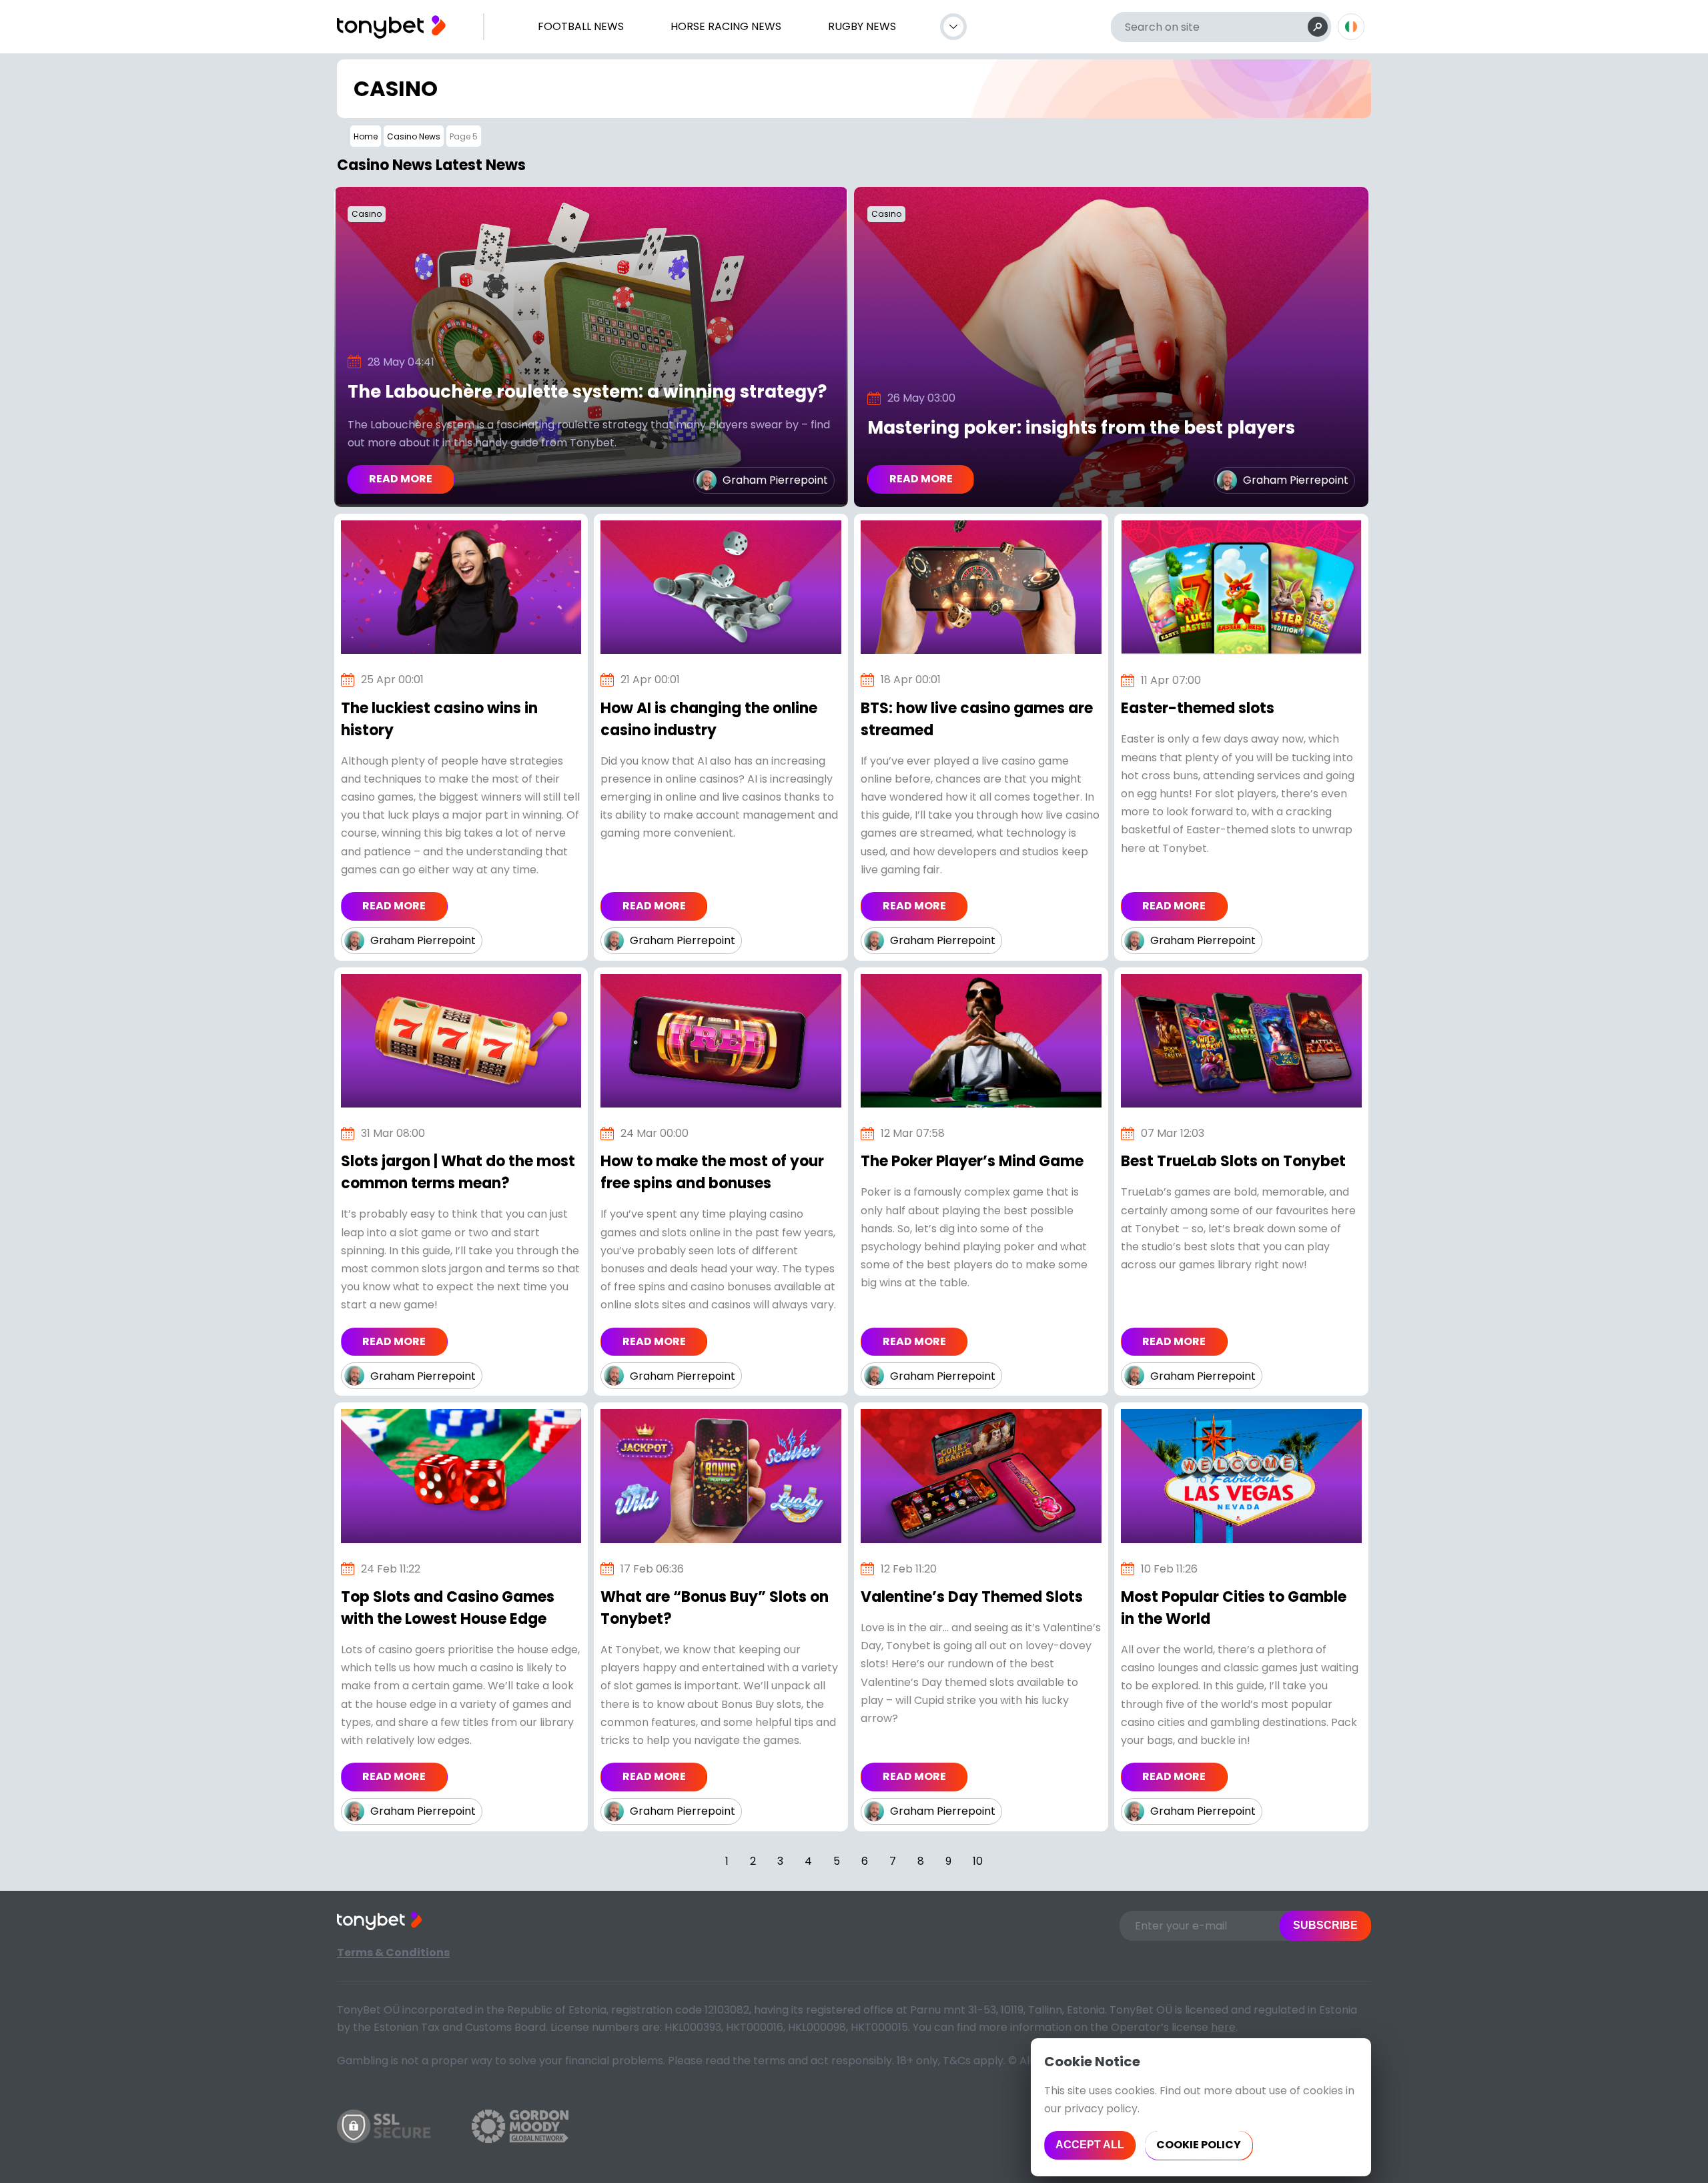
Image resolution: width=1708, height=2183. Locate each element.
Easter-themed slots (1198, 708)
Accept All (1090, 2145)
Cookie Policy (1199, 2145)
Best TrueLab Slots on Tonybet (1233, 1161)
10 (978, 1861)
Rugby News (862, 26)
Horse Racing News (726, 26)
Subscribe (1325, 1925)
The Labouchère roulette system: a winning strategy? (587, 392)
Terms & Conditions (393, 1952)
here (1223, 2027)
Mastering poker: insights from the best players (1081, 428)
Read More (401, 479)
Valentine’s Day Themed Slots (972, 1597)
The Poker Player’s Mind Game (972, 1161)
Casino (367, 214)
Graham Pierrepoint (775, 480)
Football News (581, 26)
